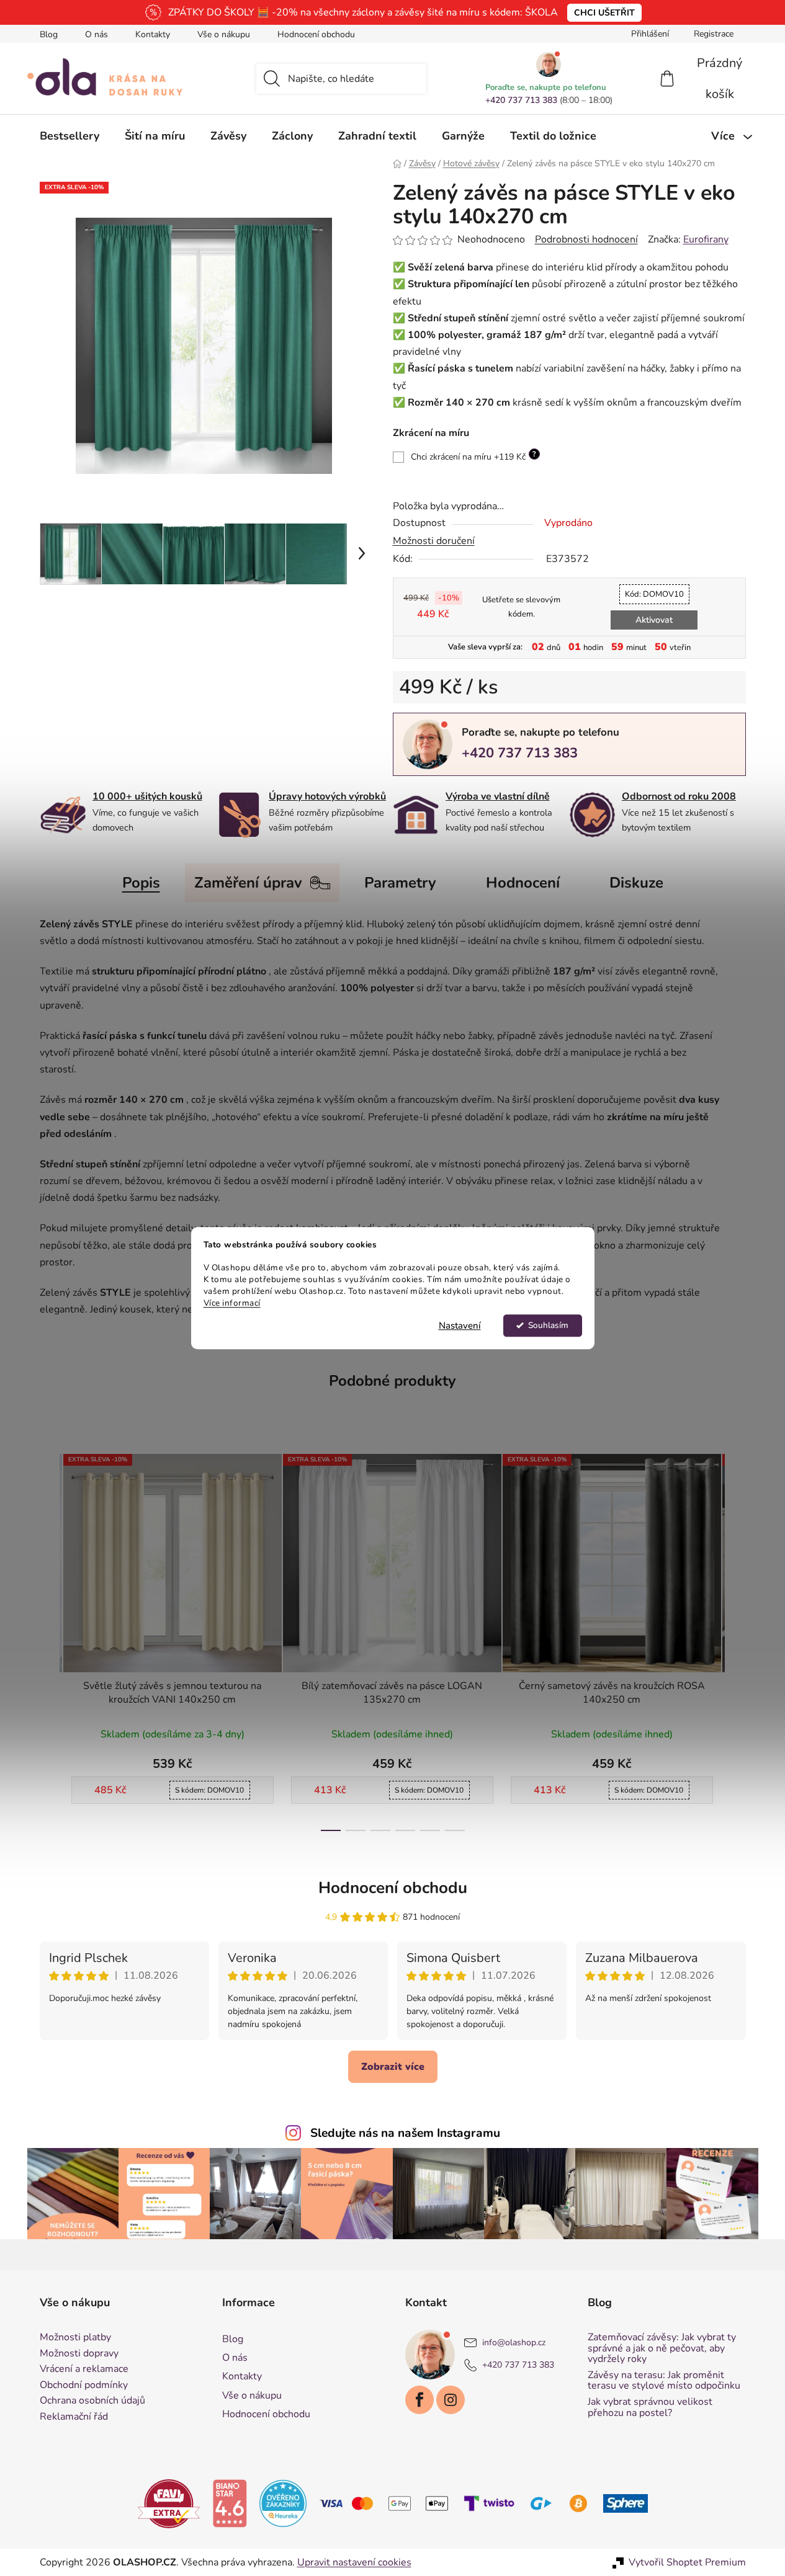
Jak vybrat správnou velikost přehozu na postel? (650, 2408)
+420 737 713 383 (521, 100)
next (736, 1639)
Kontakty (153, 34)
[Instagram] (451, 2400)
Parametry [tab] (400, 883)
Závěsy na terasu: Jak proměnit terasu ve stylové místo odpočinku (664, 2381)
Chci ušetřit (604, 13)
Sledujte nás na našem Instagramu (405, 2133)
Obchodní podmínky (84, 2386)
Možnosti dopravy (79, 2354)
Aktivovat (654, 620)
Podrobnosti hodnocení (586, 239)
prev (50, 1639)
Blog (49, 34)
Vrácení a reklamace (84, 2369)
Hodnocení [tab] (523, 883)
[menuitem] (70, 136)
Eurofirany (706, 239)
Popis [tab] (141, 883)
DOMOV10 (654, 594)
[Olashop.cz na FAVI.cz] (169, 2503)
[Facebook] (419, 2400)
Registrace (714, 34)
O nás (96, 34)
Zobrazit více (393, 2067)
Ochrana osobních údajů (92, 2401)
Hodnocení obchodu (316, 34)
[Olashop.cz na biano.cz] (230, 2503)
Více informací (232, 1303)
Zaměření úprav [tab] (248, 883)
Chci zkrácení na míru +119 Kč (473, 456)
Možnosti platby (75, 2338)
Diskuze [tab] (636, 883)
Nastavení (460, 1326)
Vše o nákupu (224, 34)
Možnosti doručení (434, 541)
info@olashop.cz (514, 2342)
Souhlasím (548, 1325)
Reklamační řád (74, 2417)
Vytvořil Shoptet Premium (687, 2562)
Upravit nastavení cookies (354, 2562)
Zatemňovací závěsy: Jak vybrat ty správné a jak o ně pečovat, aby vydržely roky (662, 2349)
